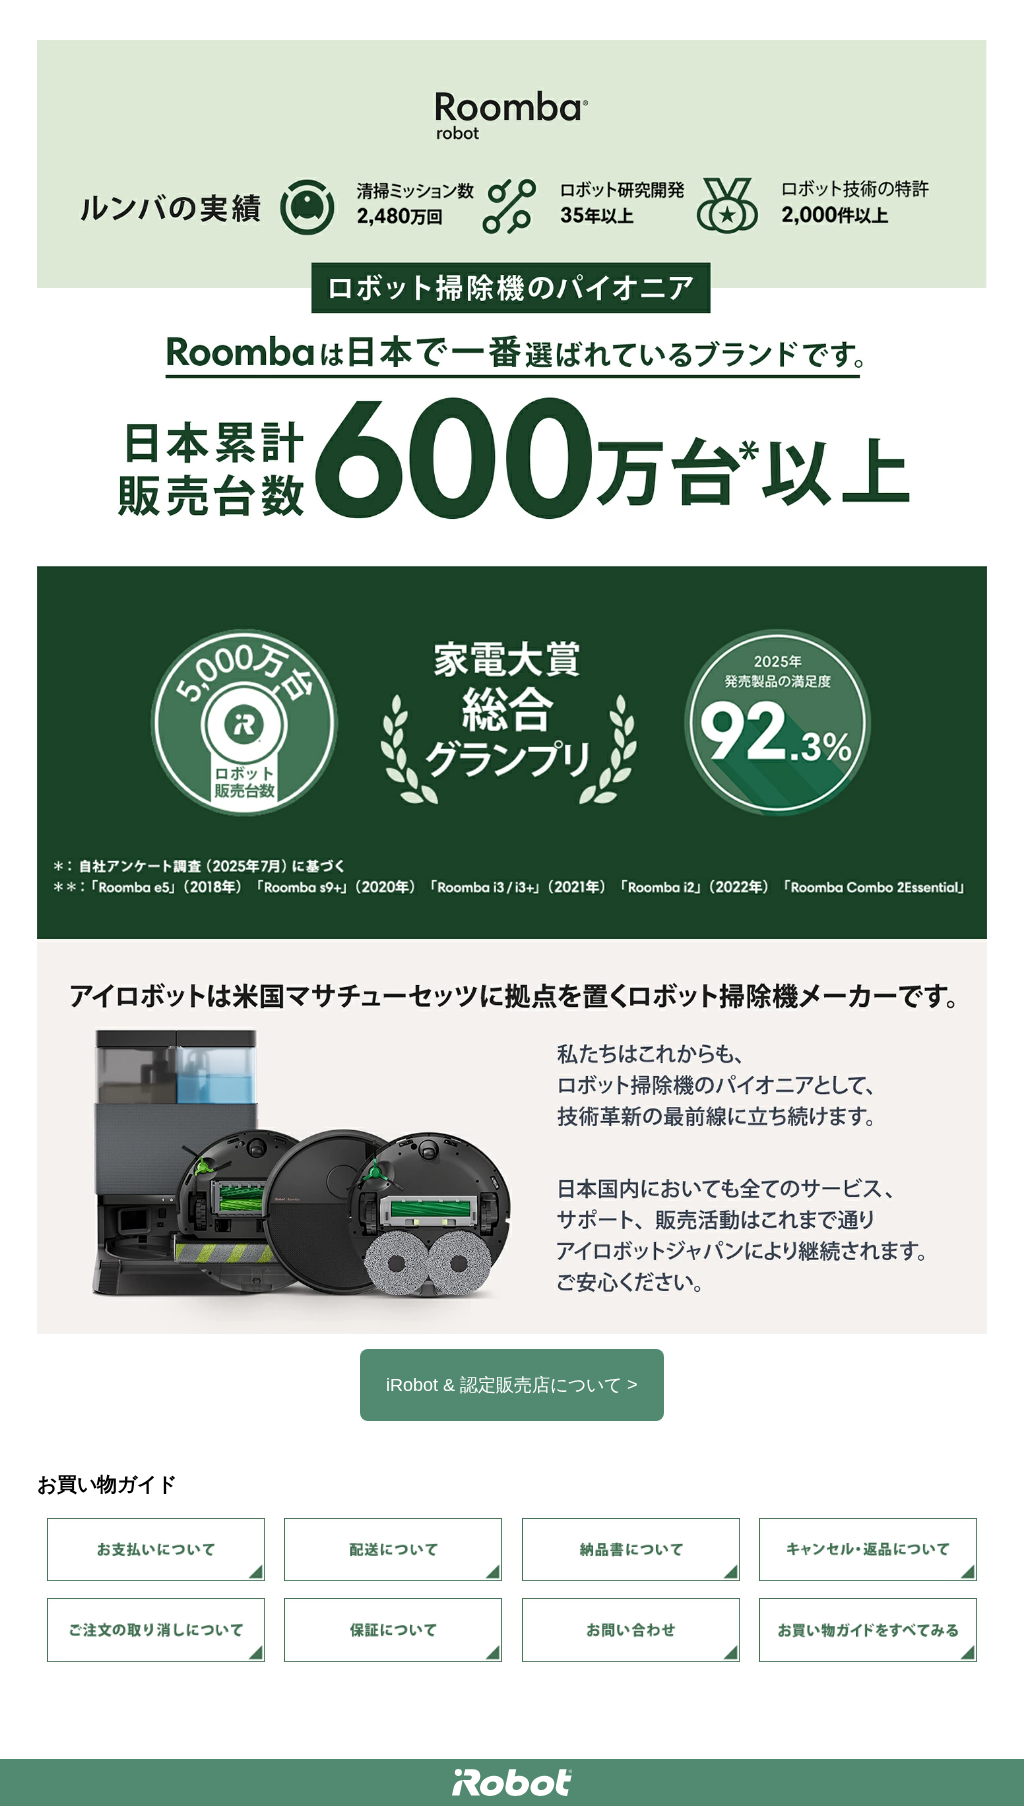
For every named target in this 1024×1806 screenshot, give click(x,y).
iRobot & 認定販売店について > (512, 1385)
